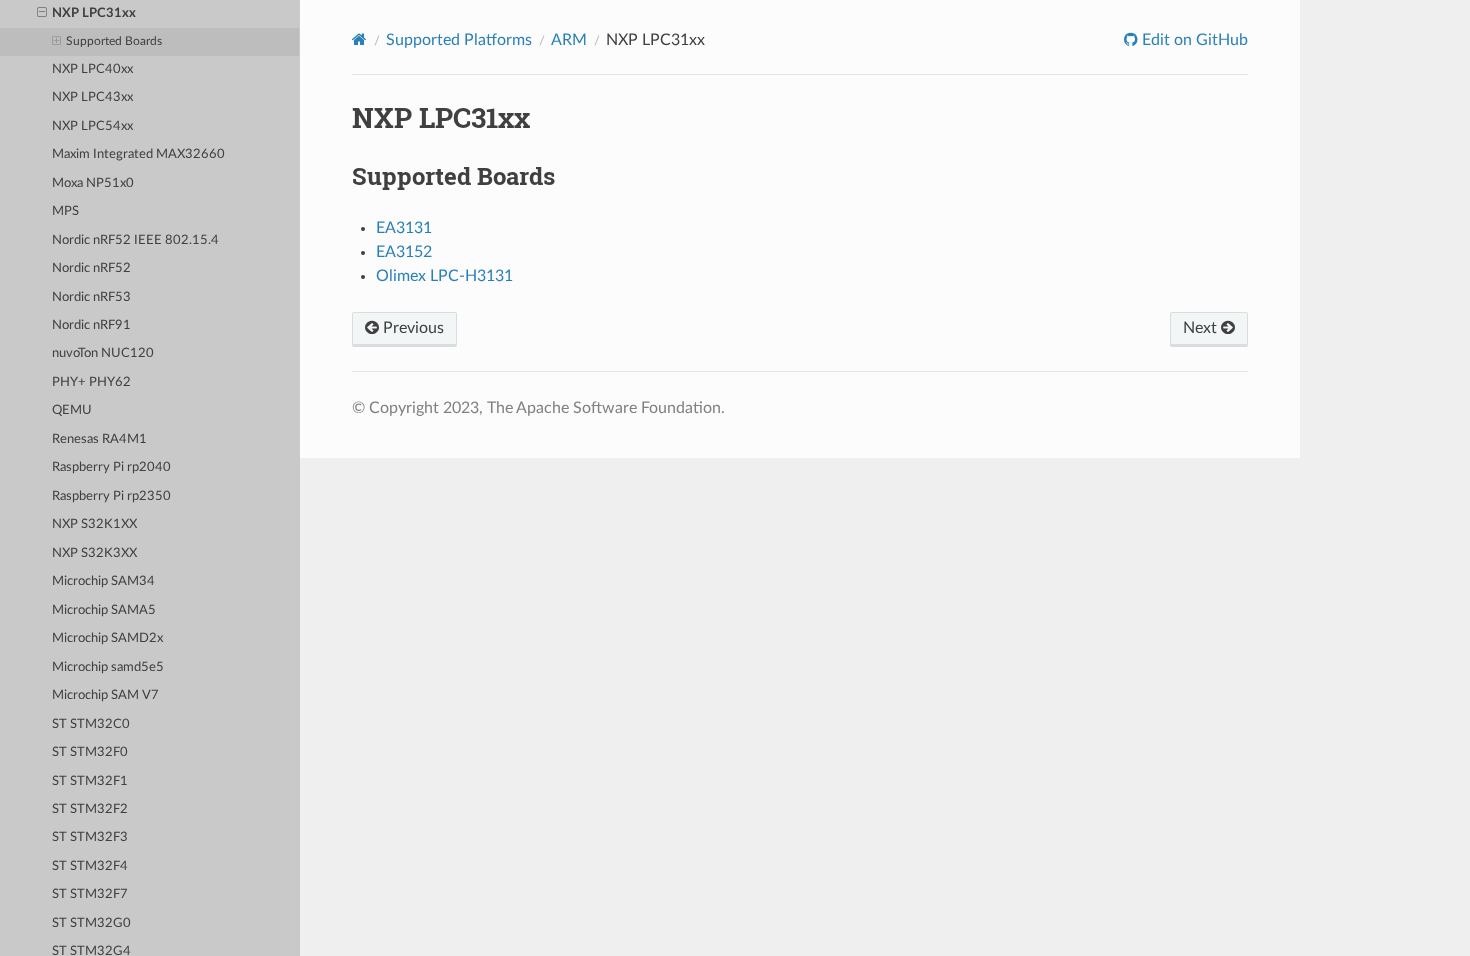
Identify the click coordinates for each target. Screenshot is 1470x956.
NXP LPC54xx (92, 126)
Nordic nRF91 (91, 325)
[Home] (359, 39)
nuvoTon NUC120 (103, 353)
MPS (65, 211)
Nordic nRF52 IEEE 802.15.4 (135, 240)
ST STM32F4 (90, 866)
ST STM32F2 (90, 809)
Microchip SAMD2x (107, 638)
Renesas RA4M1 (99, 439)
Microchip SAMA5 (104, 610)
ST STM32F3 (90, 837)
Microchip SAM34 (103, 581)
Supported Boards (114, 41)
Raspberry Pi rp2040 (111, 467)
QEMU (72, 410)
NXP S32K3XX (94, 553)
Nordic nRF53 (91, 297)
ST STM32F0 (90, 752)
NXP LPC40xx (92, 69)
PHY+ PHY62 (91, 382)
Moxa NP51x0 (93, 183)
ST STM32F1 (90, 781)
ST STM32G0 (91, 923)
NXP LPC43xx (92, 97)
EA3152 (404, 252)
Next (1202, 328)
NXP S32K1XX (94, 524)
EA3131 (404, 228)
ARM (569, 40)
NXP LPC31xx (94, 13)
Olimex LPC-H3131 (444, 276)
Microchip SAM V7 (105, 695)
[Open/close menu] (42, 14)
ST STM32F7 (90, 894)
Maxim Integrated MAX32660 (138, 154)
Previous (411, 328)
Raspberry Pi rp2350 (111, 496)
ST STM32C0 (91, 724)
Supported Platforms (459, 40)
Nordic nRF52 (91, 268)
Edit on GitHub (1193, 40)
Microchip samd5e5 (108, 667)
